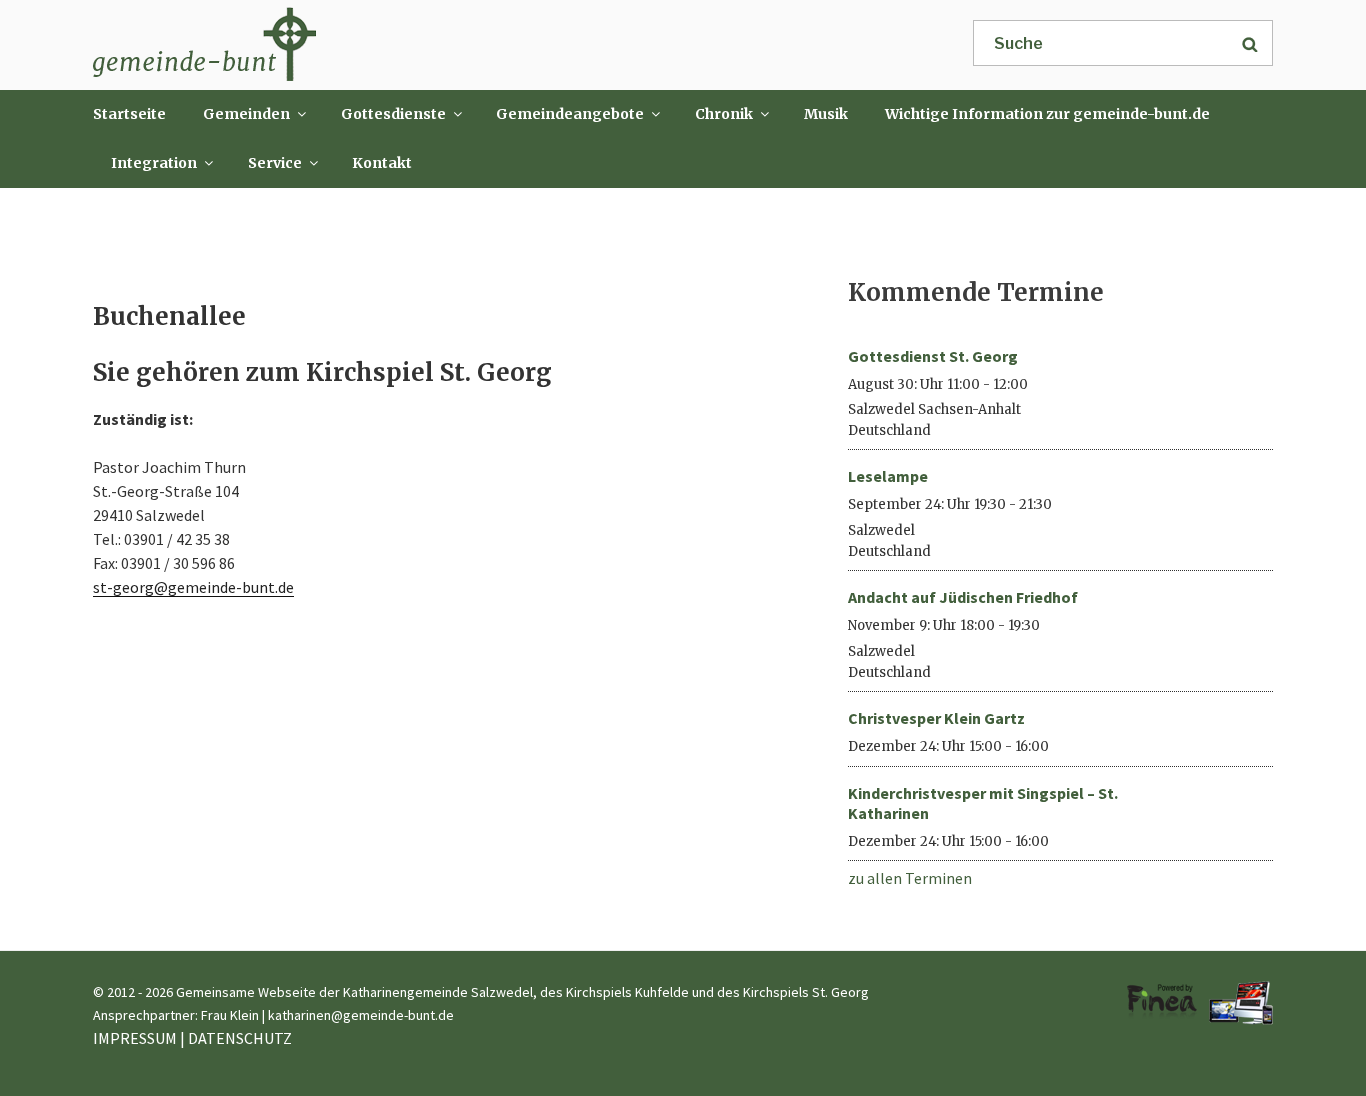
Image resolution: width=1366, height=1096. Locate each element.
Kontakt (382, 163)
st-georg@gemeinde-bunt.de (193, 587)
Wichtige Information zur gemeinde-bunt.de (1047, 114)
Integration (154, 163)
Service (275, 163)
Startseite (129, 114)
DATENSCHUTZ (240, 1038)
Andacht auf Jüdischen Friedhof (963, 597)
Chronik (724, 114)
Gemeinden (246, 114)
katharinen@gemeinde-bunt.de (361, 1015)
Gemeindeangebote (570, 114)
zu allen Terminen (910, 878)
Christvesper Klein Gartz (936, 718)
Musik (826, 114)
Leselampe (888, 476)
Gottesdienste (393, 114)
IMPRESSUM (135, 1038)
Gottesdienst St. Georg (933, 356)
